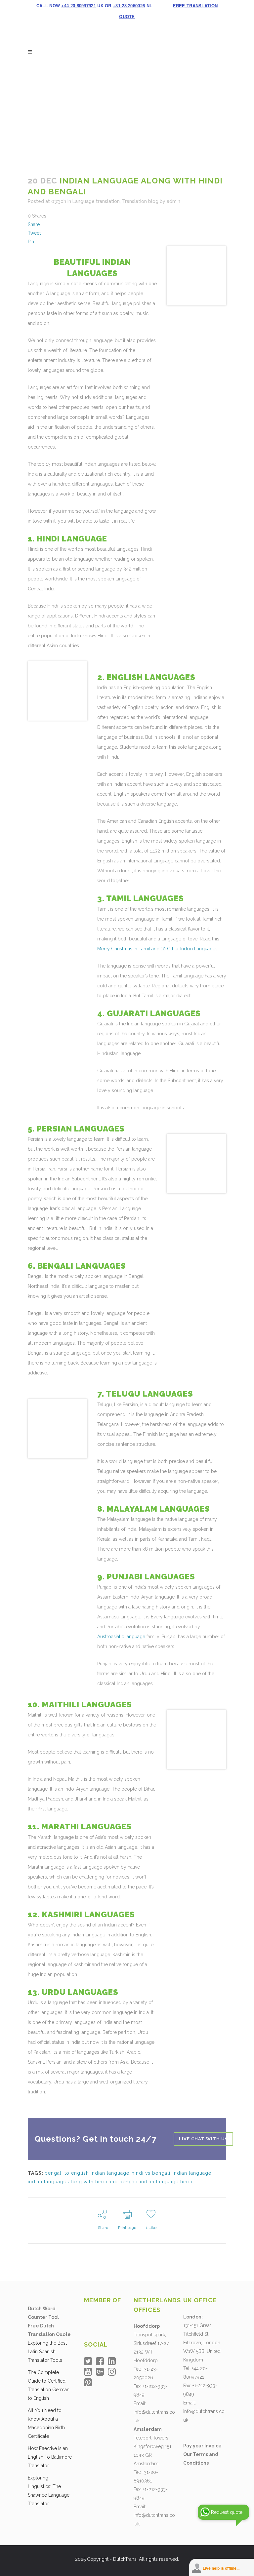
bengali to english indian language (87, 2173)
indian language (192, 2173)
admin (173, 201)
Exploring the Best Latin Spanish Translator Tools (47, 2352)
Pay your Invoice (202, 2446)
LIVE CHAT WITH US (203, 2139)
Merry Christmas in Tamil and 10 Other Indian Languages (157, 949)
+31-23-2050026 (129, 5)
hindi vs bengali (151, 2173)
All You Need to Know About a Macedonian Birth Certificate (46, 2423)
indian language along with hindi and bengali (83, 2182)
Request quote (227, 2512)
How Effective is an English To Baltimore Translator (50, 2457)
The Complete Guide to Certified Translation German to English (49, 2385)
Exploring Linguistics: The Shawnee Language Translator (49, 2491)
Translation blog (140, 201)
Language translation (96, 201)
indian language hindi (166, 2182)
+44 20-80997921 (79, 5)
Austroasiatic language (121, 1637)
